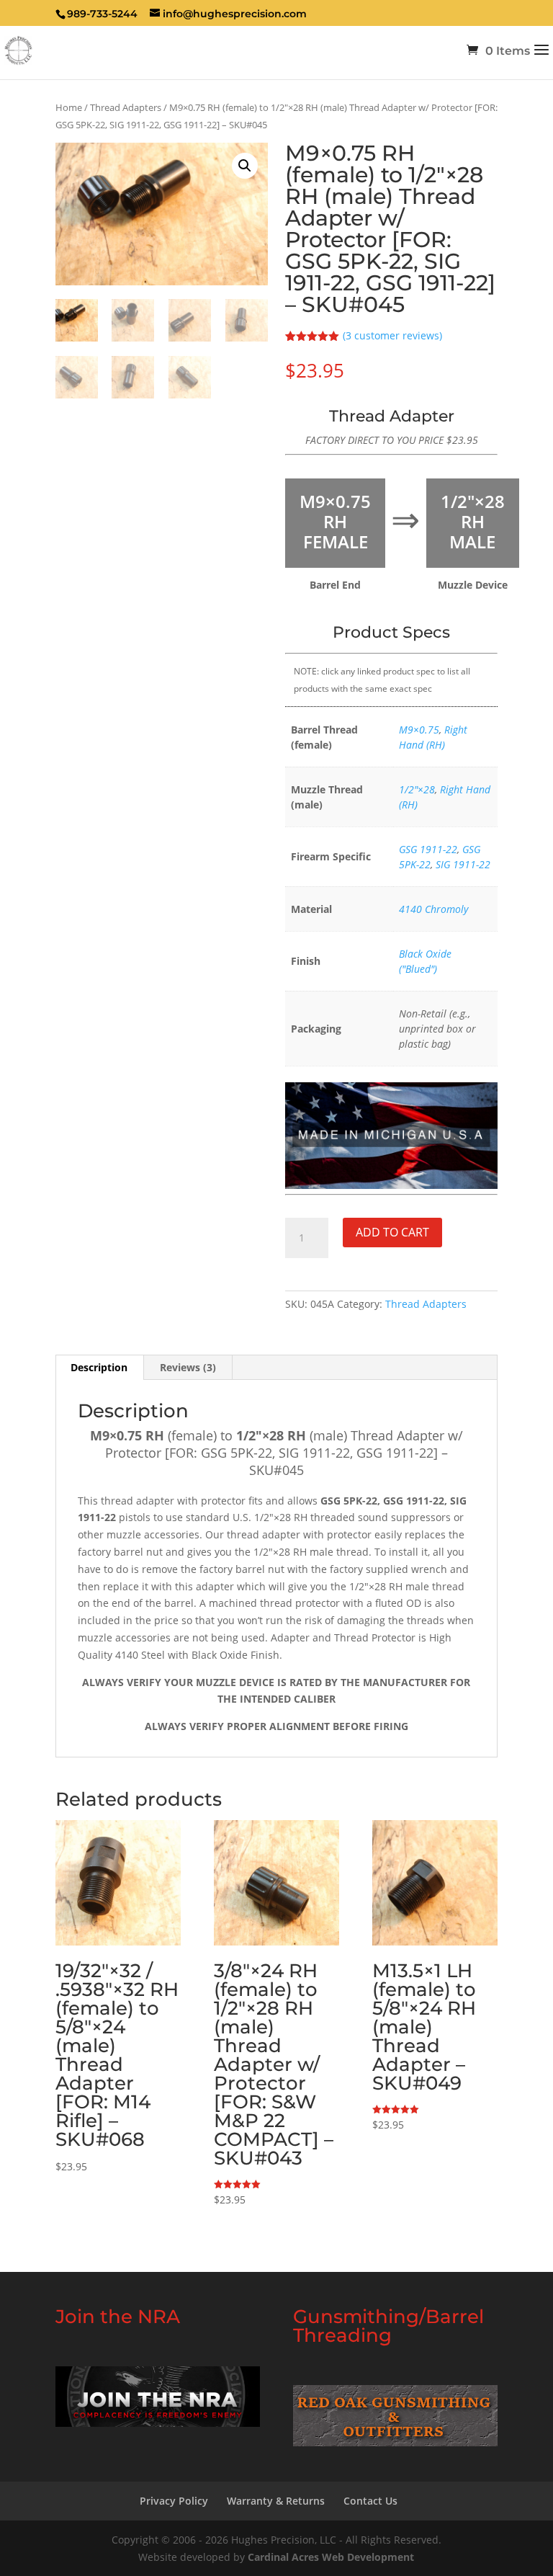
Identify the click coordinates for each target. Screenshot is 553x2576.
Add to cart (392, 1232)
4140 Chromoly (433, 909)
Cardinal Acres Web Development (331, 2556)
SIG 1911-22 (463, 864)
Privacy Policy (174, 2501)
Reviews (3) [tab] (188, 1367)
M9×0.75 (419, 730)
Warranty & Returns (276, 2501)
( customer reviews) (392, 335)
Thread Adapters (126, 107)
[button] (245, 166)
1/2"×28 (417, 789)
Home (69, 107)
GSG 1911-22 (428, 849)
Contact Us (370, 2501)
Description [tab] (99, 1367)
